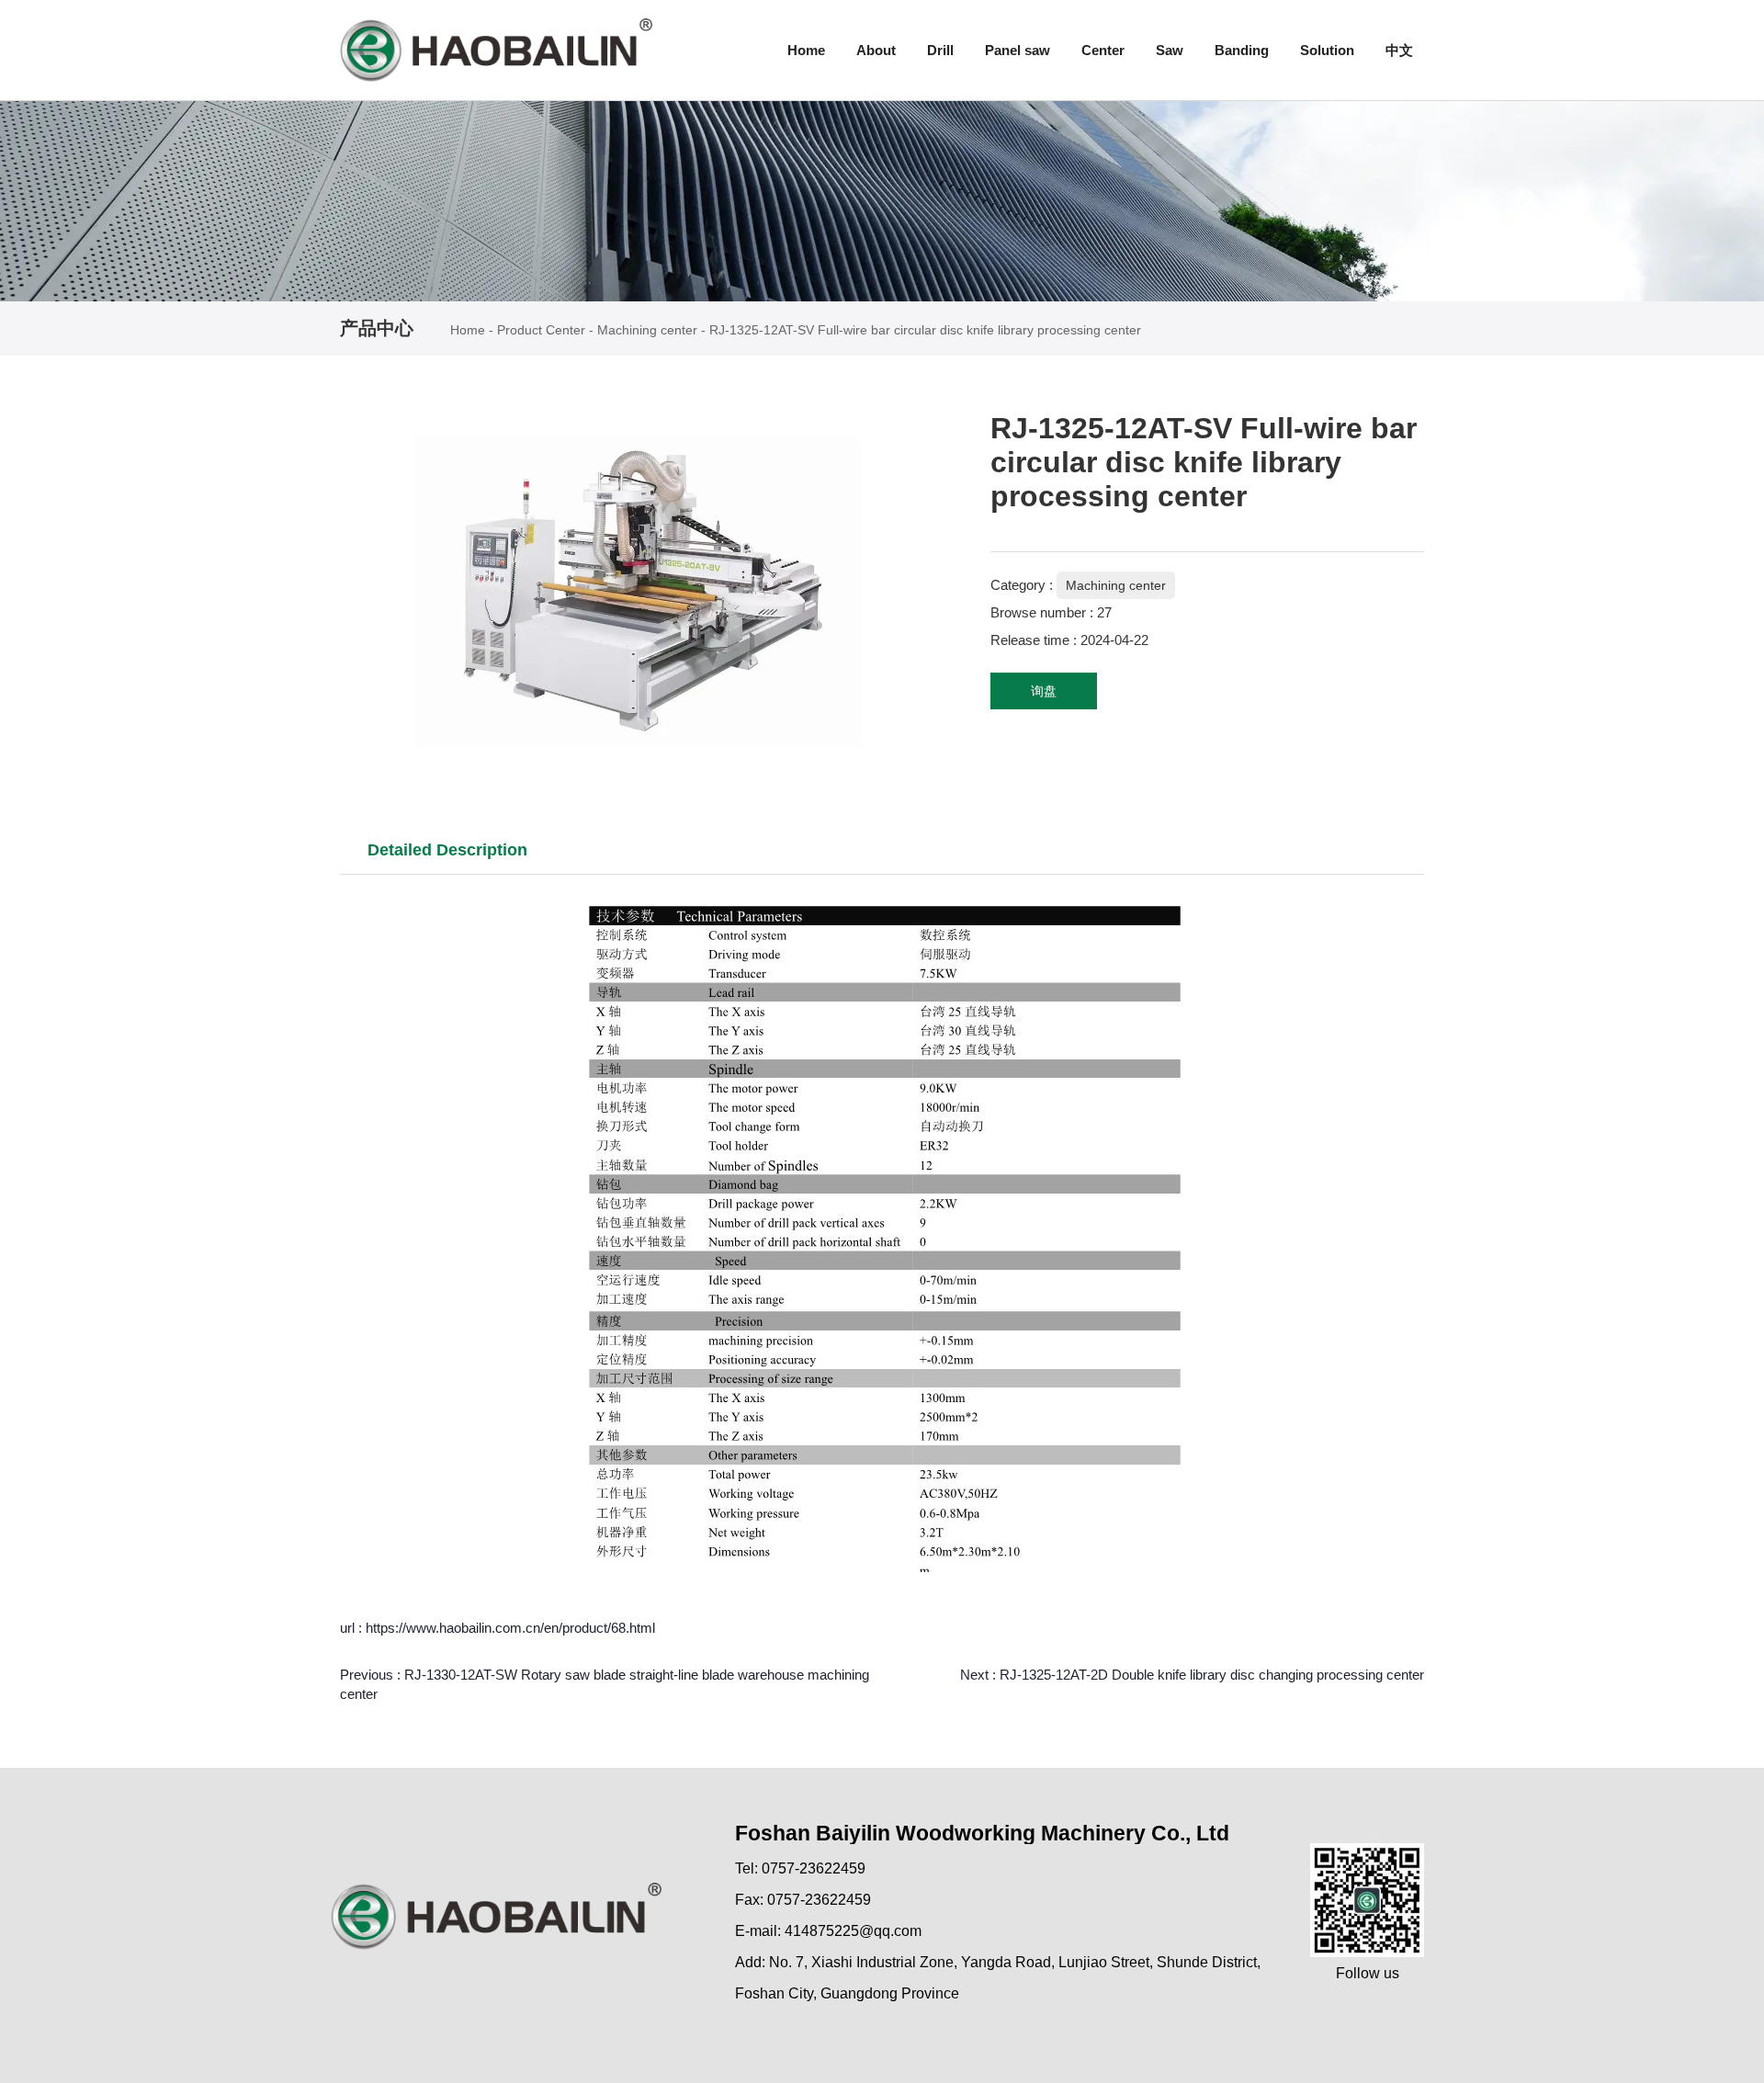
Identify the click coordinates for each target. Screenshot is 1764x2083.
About (876, 50)
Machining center (647, 330)
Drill (940, 50)
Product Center (541, 330)
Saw (1170, 50)
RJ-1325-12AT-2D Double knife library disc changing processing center (1212, 1675)
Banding (1242, 50)
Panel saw (1018, 50)
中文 (1399, 50)
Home (806, 50)
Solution (1327, 50)
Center (1103, 50)
